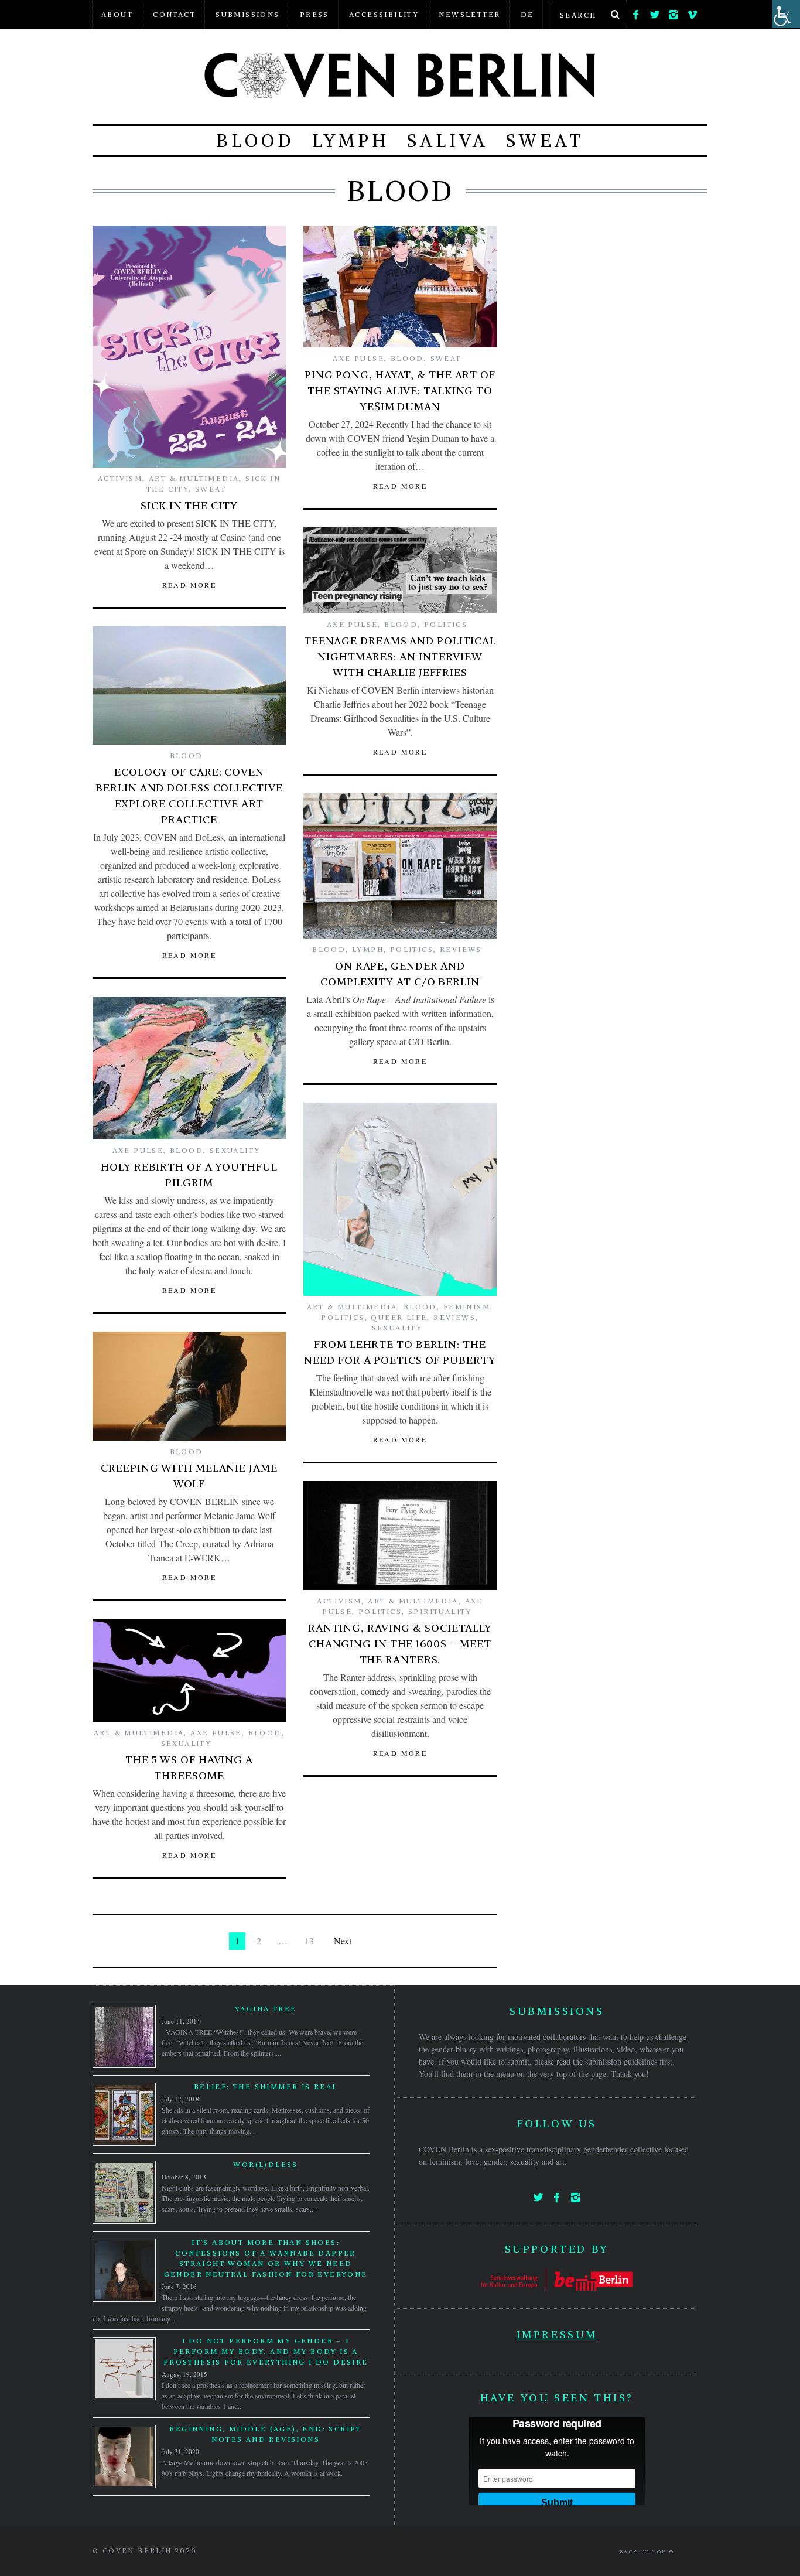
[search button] (615, 15)
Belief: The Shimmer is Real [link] (266, 2087)
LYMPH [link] (351, 141)
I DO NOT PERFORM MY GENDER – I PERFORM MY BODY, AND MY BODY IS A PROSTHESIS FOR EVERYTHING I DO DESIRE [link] (266, 2351)
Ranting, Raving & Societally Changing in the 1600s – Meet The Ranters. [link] (400, 1644)
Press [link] (314, 14)
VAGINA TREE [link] (266, 2009)
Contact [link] (174, 14)
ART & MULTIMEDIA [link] (194, 478)
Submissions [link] (247, 14)
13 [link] (309, 1941)
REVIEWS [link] (461, 949)
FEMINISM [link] (467, 1307)
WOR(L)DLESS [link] (265, 2164)
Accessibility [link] (384, 14)
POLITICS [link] (446, 624)
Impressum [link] (557, 2334)
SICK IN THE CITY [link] (189, 505)
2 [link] (259, 1941)
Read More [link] (189, 585)
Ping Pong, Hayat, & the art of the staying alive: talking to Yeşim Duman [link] (400, 390)
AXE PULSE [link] (358, 358)
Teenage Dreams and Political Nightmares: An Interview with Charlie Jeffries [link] (400, 656)
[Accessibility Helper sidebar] (786, 14)
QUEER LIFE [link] (399, 1317)
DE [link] (527, 14)
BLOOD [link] (255, 141)
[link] (636, 12)
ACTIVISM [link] (120, 478)
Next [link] (343, 1941)
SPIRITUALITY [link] (440, 1611)
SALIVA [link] (448, 141)
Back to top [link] (644, 2551)
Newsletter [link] (469, 14)
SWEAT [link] (545, 141)
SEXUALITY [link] (235, 1150)
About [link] (117, 14)
